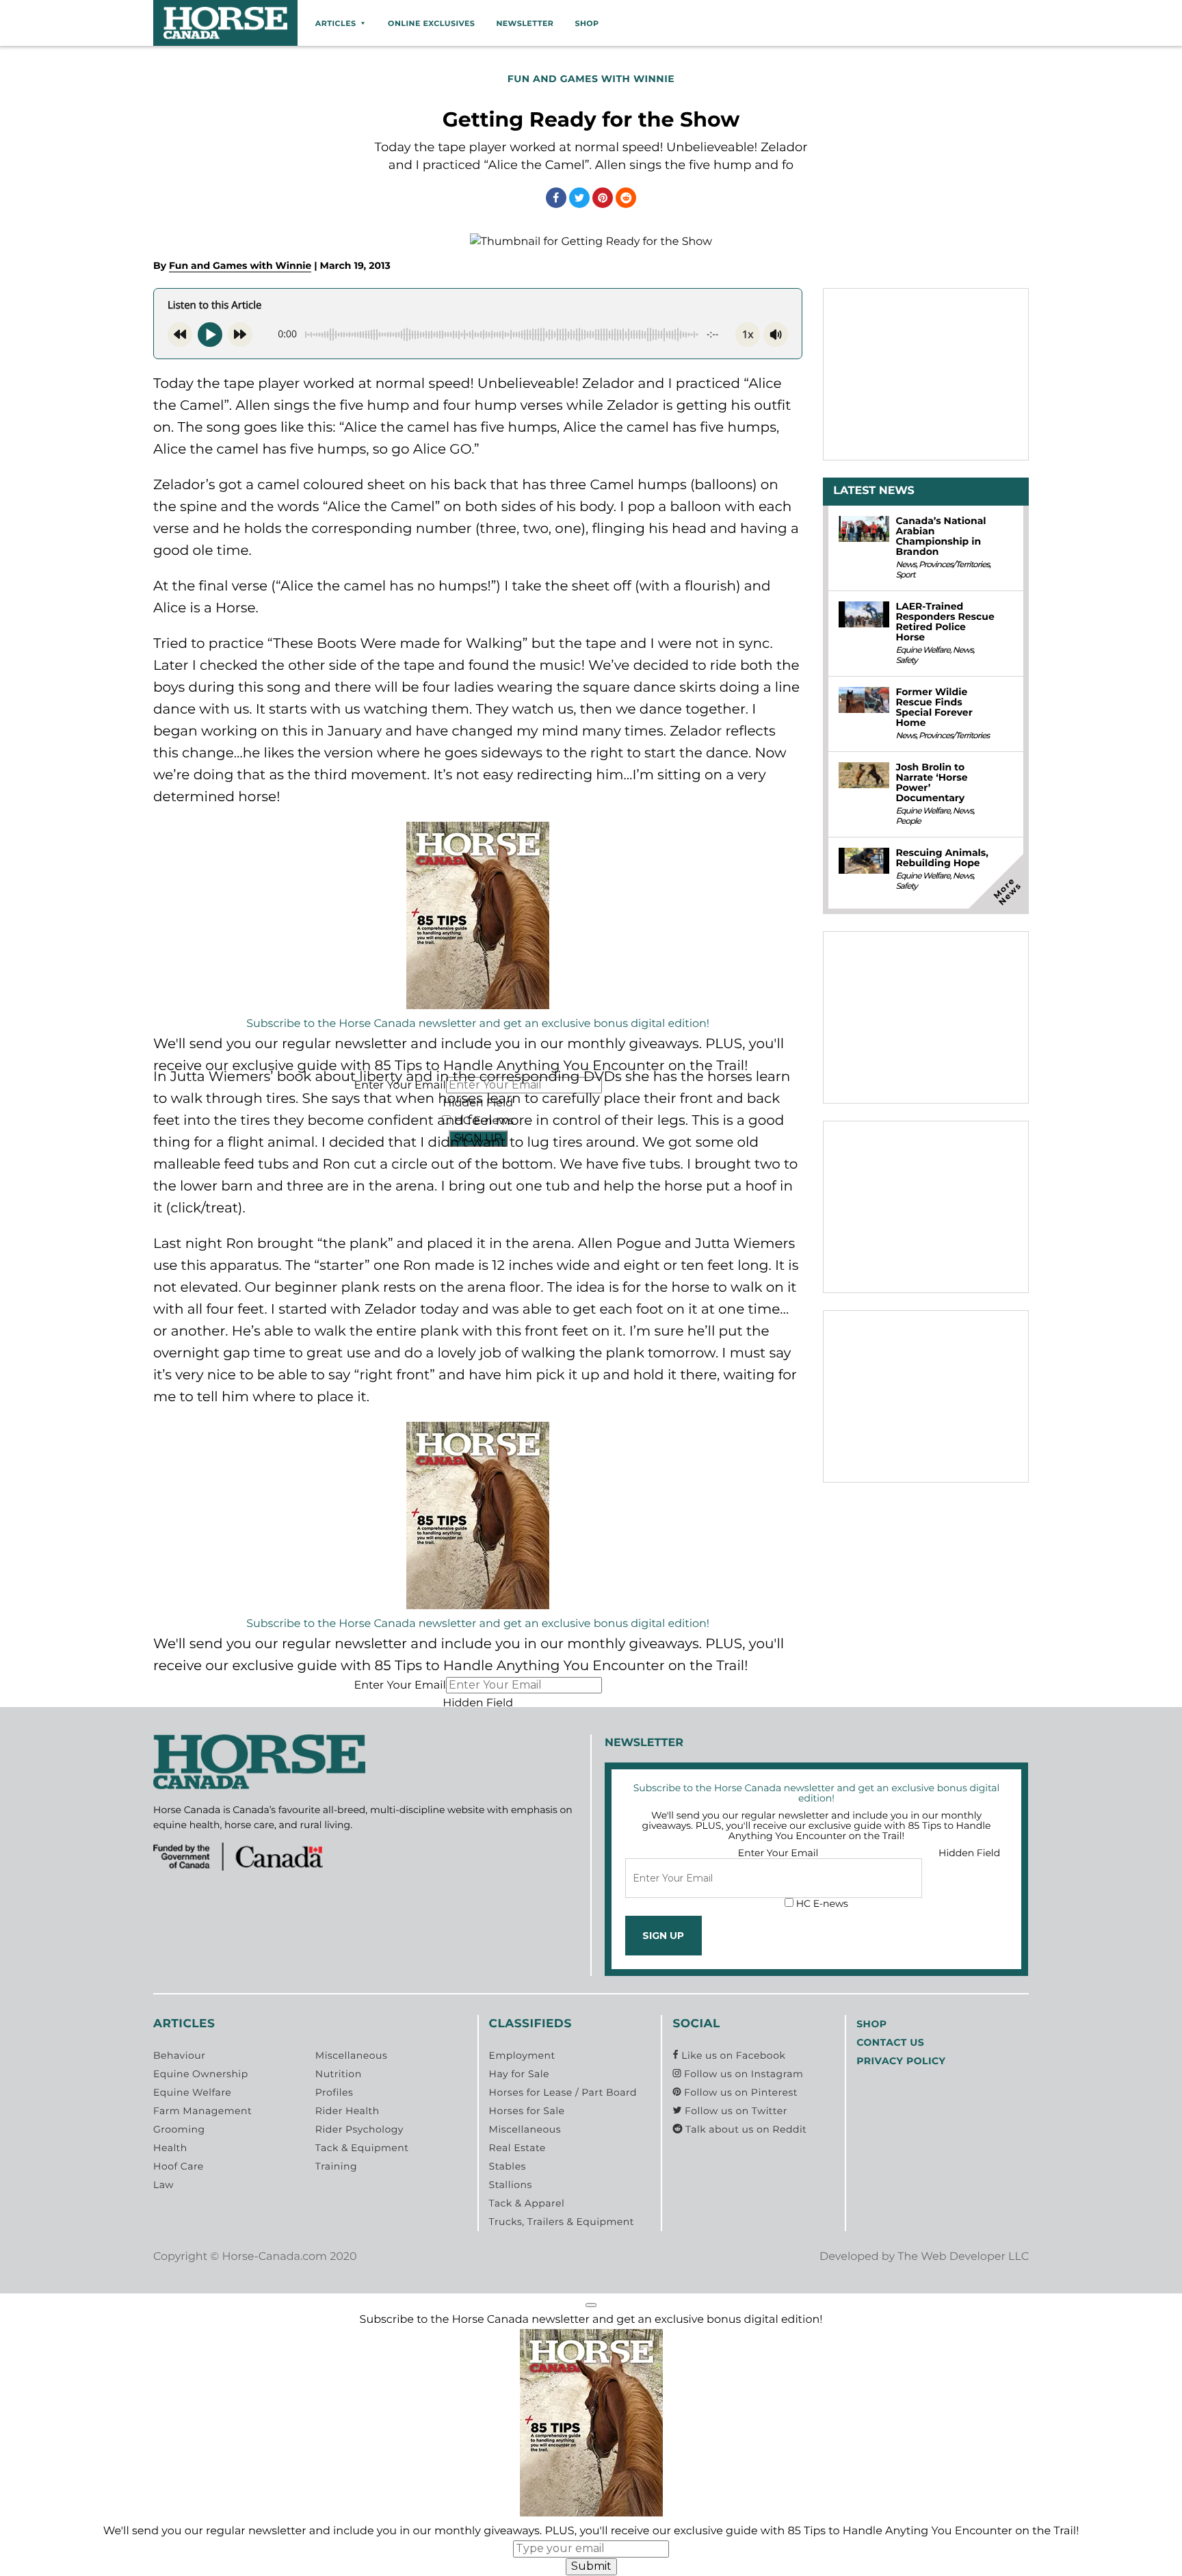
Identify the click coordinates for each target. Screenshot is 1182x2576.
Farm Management (202, 2111)
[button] (591, 2305)
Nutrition (339, 2074)
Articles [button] (336, 23)
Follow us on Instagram (742, 2074)
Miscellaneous (351, 2055)
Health (170, 2148)
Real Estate (517, 2148)
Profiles (334, 2092)
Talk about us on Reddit (745, 2129)
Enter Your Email (399, 1686)
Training (336, 2166)
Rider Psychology (359, 2129)
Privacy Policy (901, 2061)
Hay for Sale (519, 2074)
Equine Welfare (922, 650)
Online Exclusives (431, 23)
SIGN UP (663, 1936)
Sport (905, 575)
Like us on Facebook (732, 2055)
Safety (906, 661)
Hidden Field (478, 1703)
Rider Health (347, 2111)
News (906, 565)
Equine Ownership (201, 2074)
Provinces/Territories (954, 565)
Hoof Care (179, 2166)
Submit (591, 2566)
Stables (508, 2166)
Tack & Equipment (362, 2148)
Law (163, 2185)
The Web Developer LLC (963, 2257)
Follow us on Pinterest (739, 2092)
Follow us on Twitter (734, 2111)
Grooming (179, 2129)
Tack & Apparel (527, 2203)
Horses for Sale (527, 2111)
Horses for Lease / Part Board (563, 2092)
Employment (522, 2055)
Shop (587, 23)
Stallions (511, 2185)
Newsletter (525, 23)
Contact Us (890, 2042)
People (908, 821)
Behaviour (179, 2055)
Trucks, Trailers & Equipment (562, 2222)
